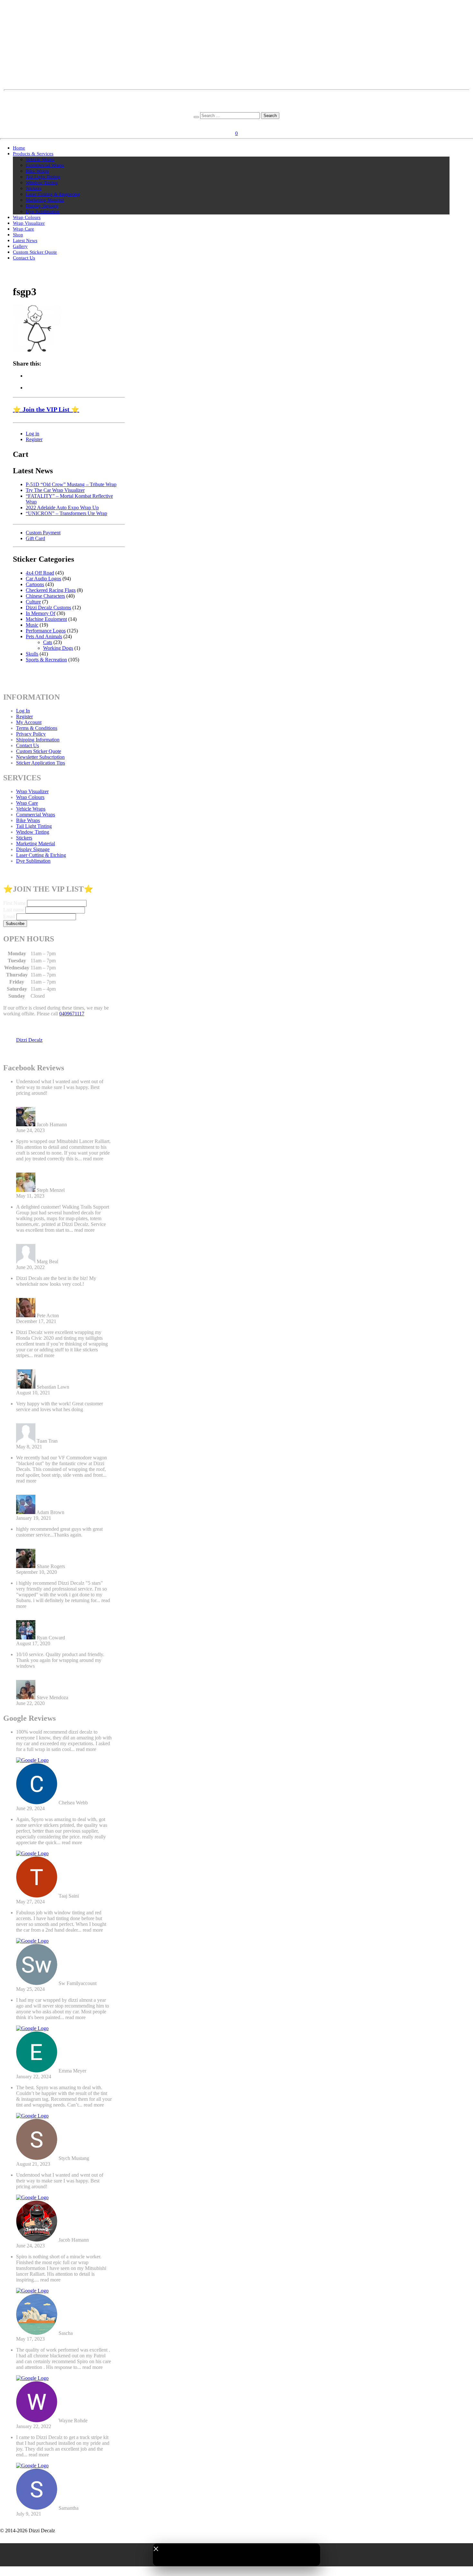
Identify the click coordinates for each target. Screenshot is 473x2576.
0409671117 (72, 1014)
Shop (18, 235)
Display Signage (42, 206)
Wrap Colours (27, 217)
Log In (23, 711)
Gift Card (35, 538)
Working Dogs (58, 648)
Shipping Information (38, 740)
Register (246, 124)
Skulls (32, 654)
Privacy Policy (31, 734)
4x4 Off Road (40, 573)
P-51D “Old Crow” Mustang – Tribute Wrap (71, 484)
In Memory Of (41, 613)
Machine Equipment (46, 619)
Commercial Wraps (45, 165)
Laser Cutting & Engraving (53, 194)
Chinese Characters (45, 596)
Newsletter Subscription (40, 757)
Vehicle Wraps (40, 159)
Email (9, 916)
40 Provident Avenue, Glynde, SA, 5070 (237, 103)
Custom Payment (43, 533)
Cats (48, 642)
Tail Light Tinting (43, 177)
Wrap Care (23, 229)
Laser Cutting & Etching (41, 855)
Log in (32, 434)
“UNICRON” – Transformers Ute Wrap (66, 513)
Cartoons (35, 584)
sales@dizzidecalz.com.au (237, 98)
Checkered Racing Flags (51, 590)
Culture (33, 602)
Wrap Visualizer (29, 223)
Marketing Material (45, 200)
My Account (29, 722)
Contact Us (24, 258)
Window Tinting (42, 183)
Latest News (25, 240)
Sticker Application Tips (41, 763)
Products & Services (33, 154)
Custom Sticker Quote (35, 252)
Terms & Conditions (37, 728)
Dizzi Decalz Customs (48, 608)
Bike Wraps (37, 171)
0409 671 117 (237, 109)
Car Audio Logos (43, 579)
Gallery (20, 246)
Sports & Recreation (46, 660)
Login (229, 124)
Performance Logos (46, 631)
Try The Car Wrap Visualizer (55, 490)
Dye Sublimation (43, 212)
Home (19, 148)
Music (32, 625)
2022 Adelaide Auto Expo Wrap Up (62, 508)
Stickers (34, 188)
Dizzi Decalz (29, 1040)
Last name (14, 910)
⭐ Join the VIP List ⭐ (46, 409)
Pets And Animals (44, 636)
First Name (14, 903)
